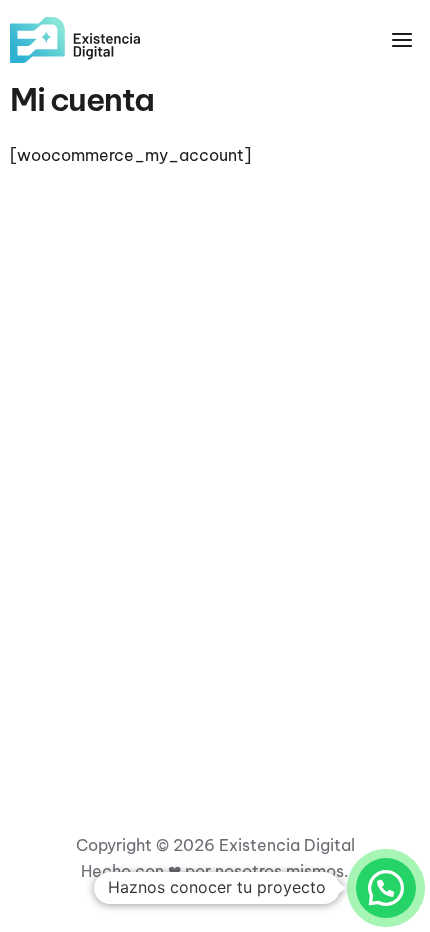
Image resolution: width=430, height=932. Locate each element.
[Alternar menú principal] (402, 40)
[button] (386, 888)
